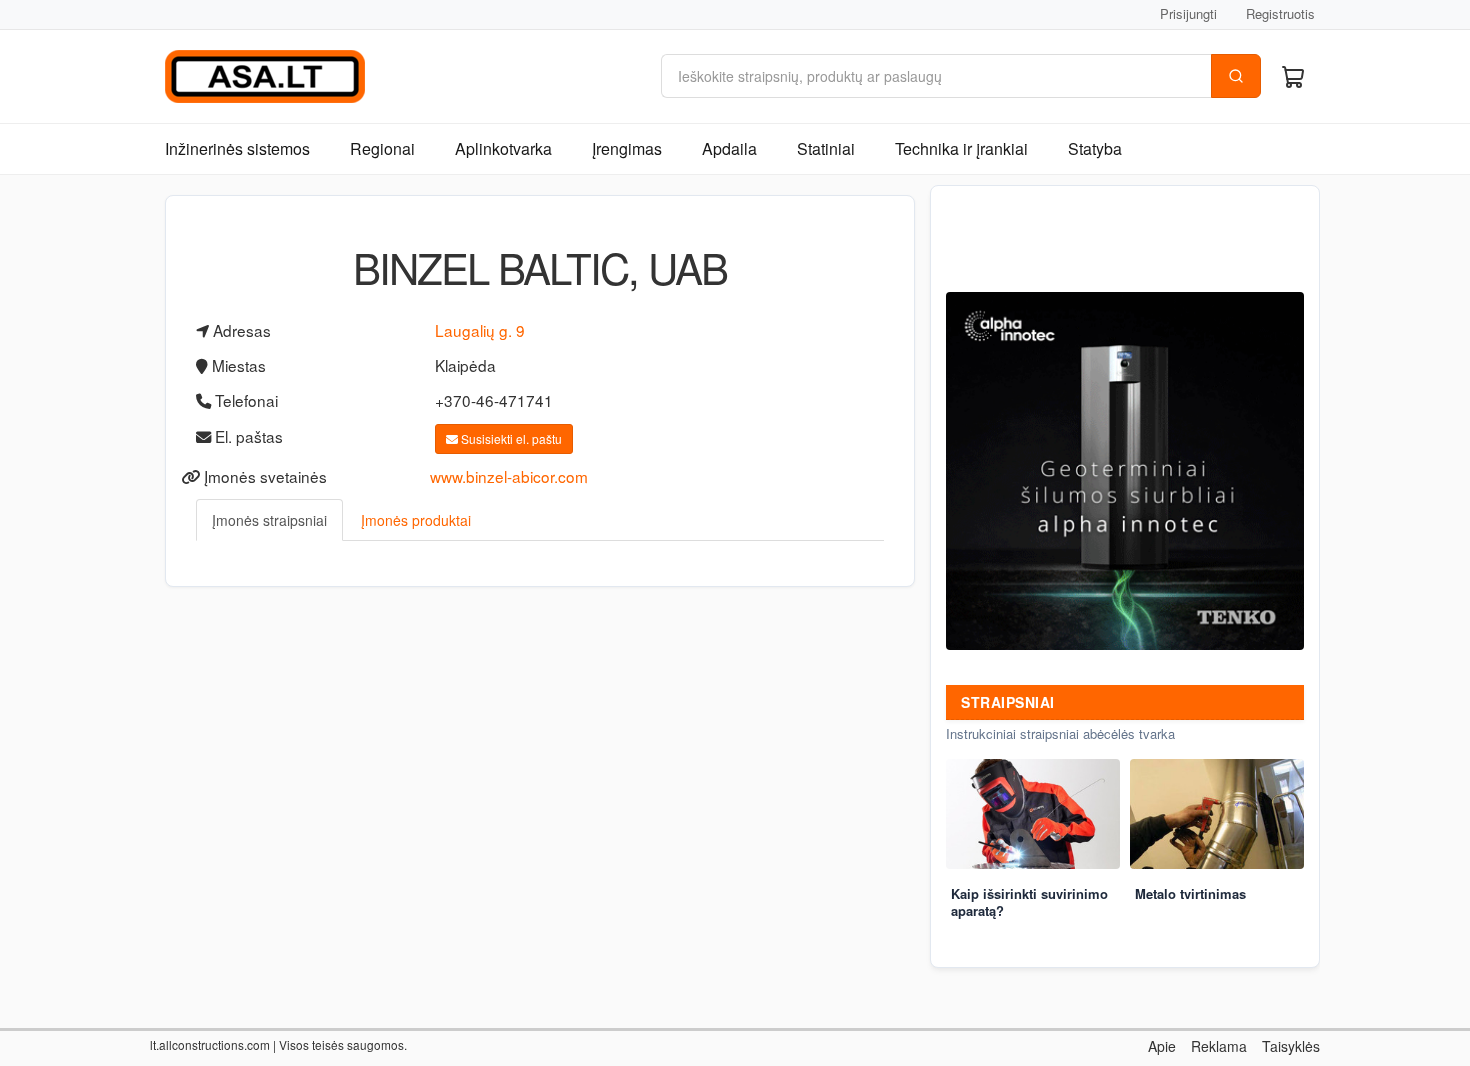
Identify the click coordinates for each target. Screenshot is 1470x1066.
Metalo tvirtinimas (1190, 893)
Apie (1162, 1046)
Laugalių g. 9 (480, 330)
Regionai (382, 148)
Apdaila (729, 148)
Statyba (1095, 148)
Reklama (1219, 1046)
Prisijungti (1188, 13)
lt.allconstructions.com (210, 1044)
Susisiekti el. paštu (510, 438)
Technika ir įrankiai (961, 148)
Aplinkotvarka (503, 148)
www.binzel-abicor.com (509, 476)
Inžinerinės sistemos (237, 148)
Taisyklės (1291, 1046)
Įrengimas (627, 148)
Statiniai (826, 148)
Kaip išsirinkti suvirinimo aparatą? (1029, 902)
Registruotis (1280, 13)
